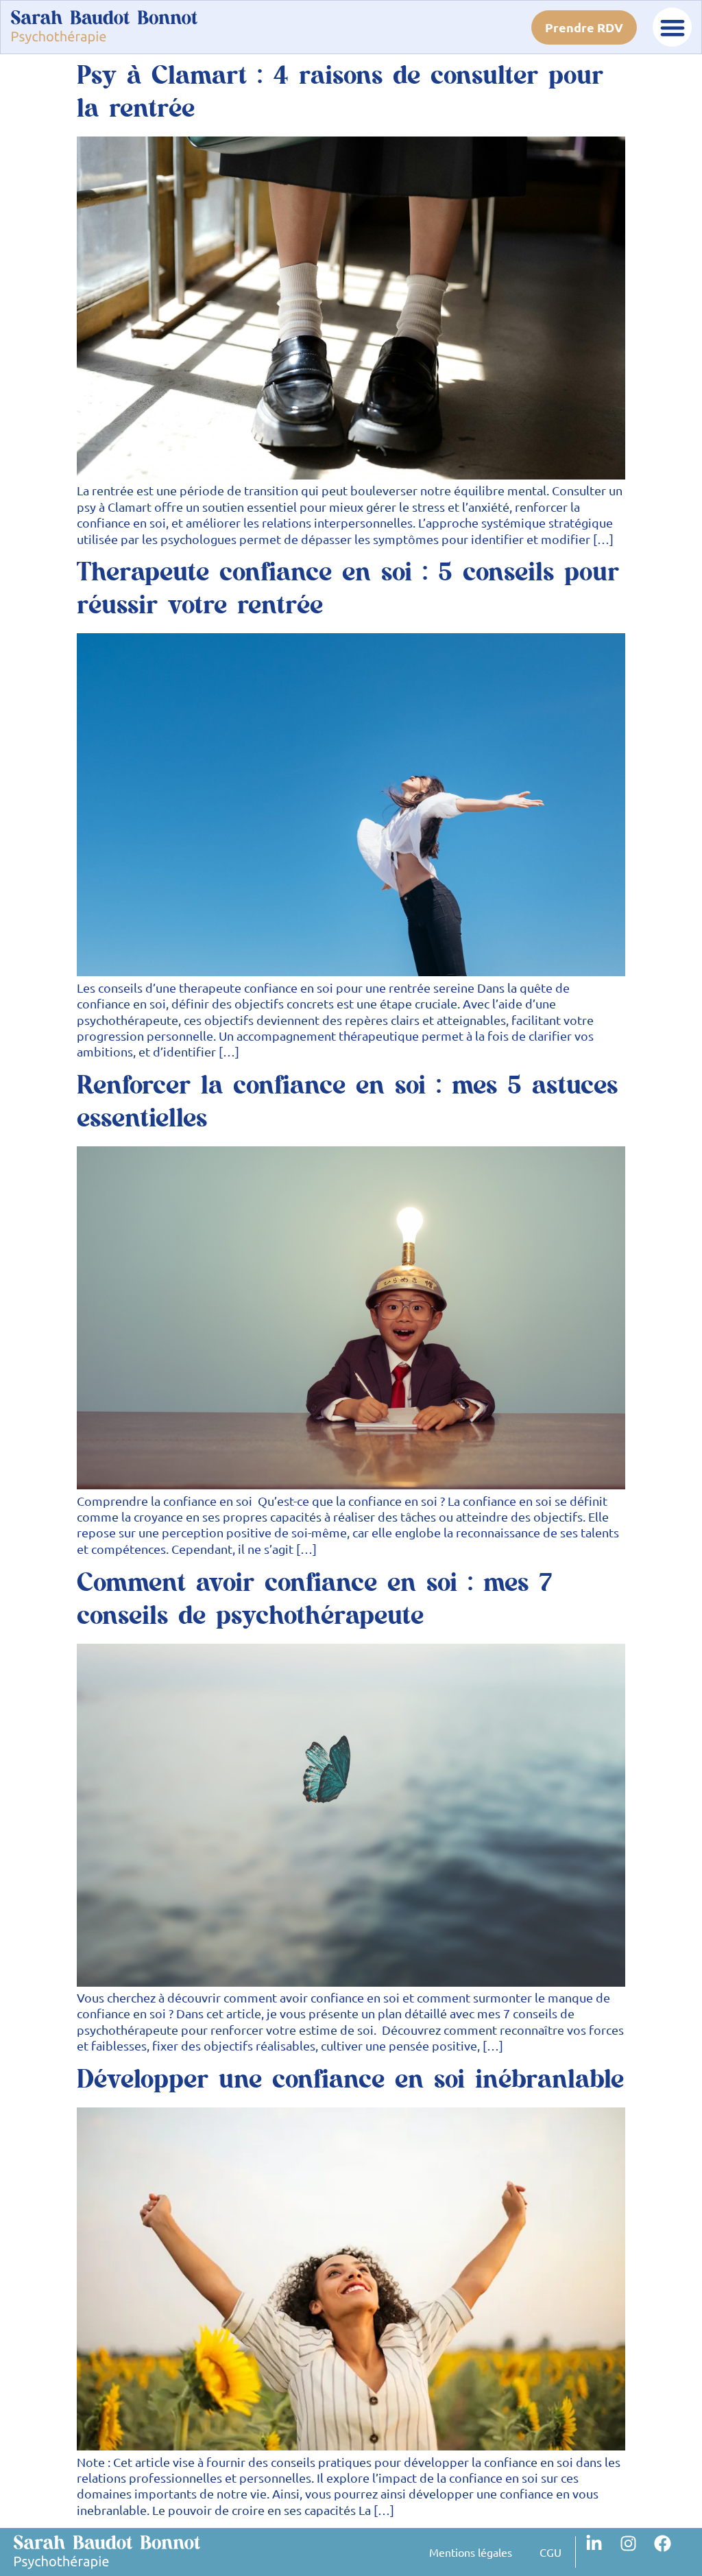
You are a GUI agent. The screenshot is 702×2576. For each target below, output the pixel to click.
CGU (550, 2552)
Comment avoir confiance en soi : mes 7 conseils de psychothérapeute (314, 1599)
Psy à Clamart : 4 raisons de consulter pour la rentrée (340, 92)
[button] (672, 27)
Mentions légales (471, 2552)
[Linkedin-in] (603, 2552)
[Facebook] (671, 2552)
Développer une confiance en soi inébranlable (350, 2080)
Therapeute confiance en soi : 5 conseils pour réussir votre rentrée (348, 589)
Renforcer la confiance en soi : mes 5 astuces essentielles (347, 1102)
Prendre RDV (584, 27)
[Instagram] (637, 2552)
